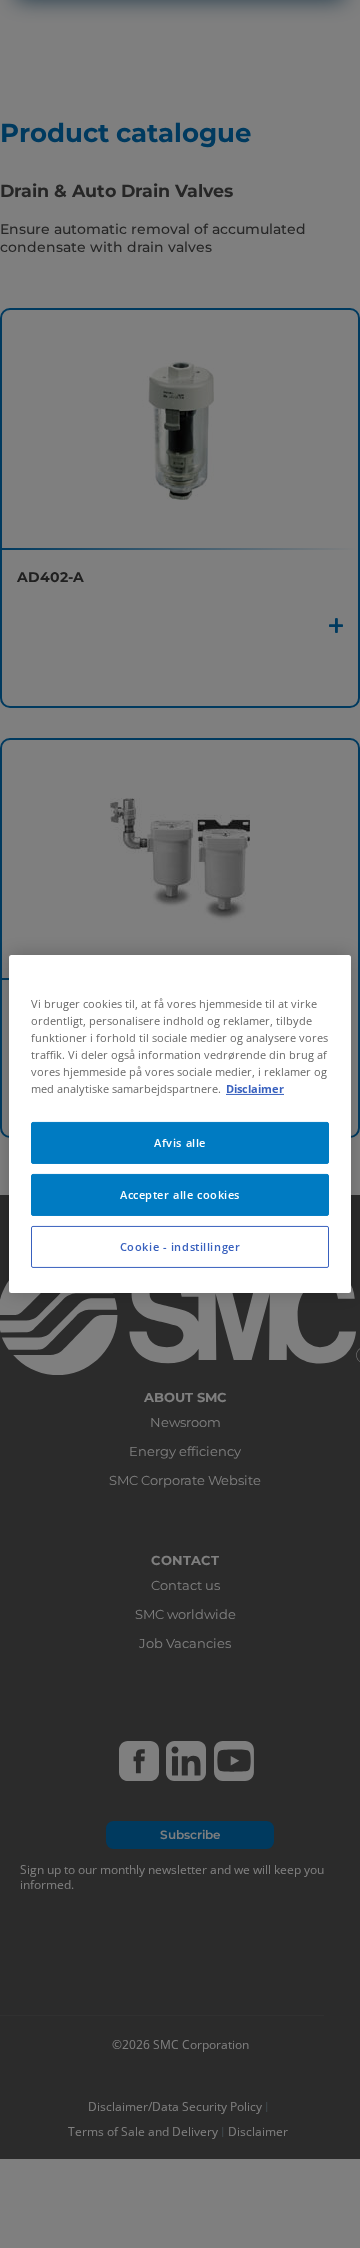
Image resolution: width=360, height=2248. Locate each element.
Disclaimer (255, 1088)
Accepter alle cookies (180, 1194)
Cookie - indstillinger (180, 1246)
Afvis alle (180, 1142)
